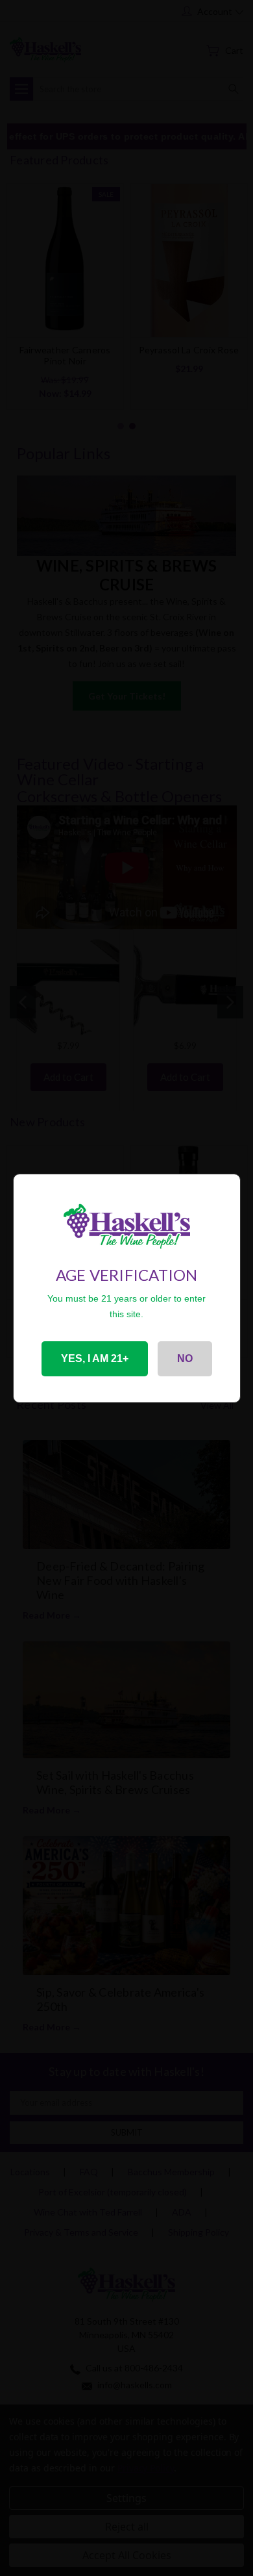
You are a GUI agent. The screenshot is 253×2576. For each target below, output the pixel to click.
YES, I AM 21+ (95, 1358)
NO (185, 1358)
